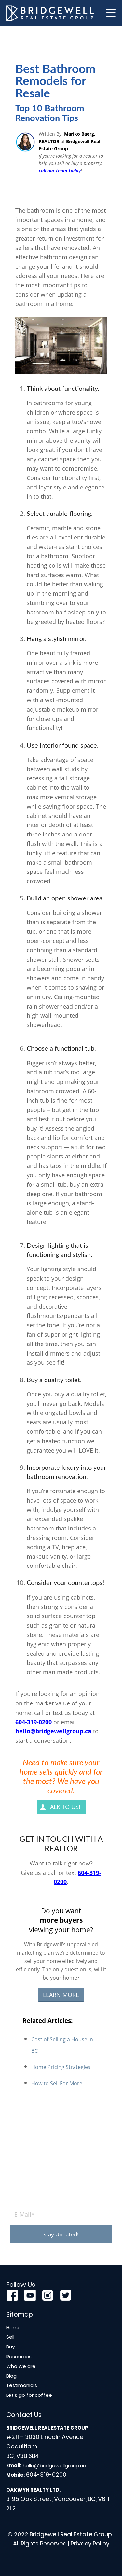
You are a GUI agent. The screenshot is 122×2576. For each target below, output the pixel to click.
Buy (10, 2347)
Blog (11, 2376)
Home (14, 2328)
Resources (19, 2356)
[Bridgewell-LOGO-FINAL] (50, 13)
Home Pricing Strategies (61, 2067)
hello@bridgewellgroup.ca (53, 1731)
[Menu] (108, 13)
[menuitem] (108, 13)
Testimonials (22, 2385)
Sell (10, 2337)
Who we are (21, 2366)
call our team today (60, 171)
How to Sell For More (57, 2083)
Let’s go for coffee (29, 2395)
